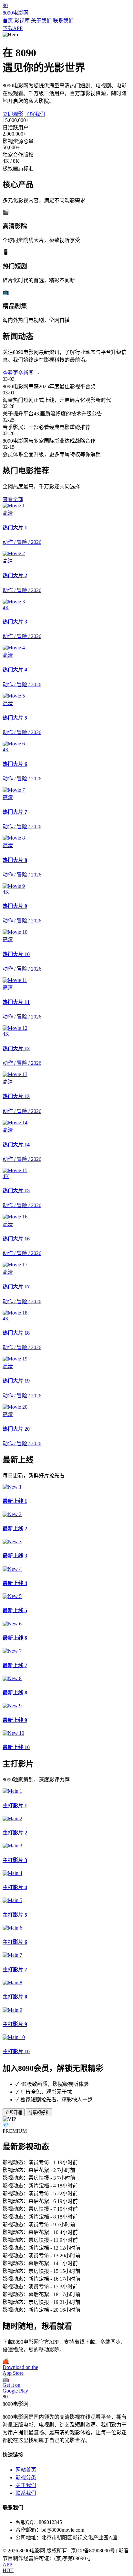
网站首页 (26, 2470)
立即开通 (14, 2113)
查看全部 (13, 499)
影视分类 (26, 2477)
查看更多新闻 (21, 373)
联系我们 (63, 21)
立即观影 (13, 114)
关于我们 (41, 21)
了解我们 (35, 114)
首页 (8, 21)
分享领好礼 (39, 2113)
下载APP (13, 28)
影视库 (22, 21)
